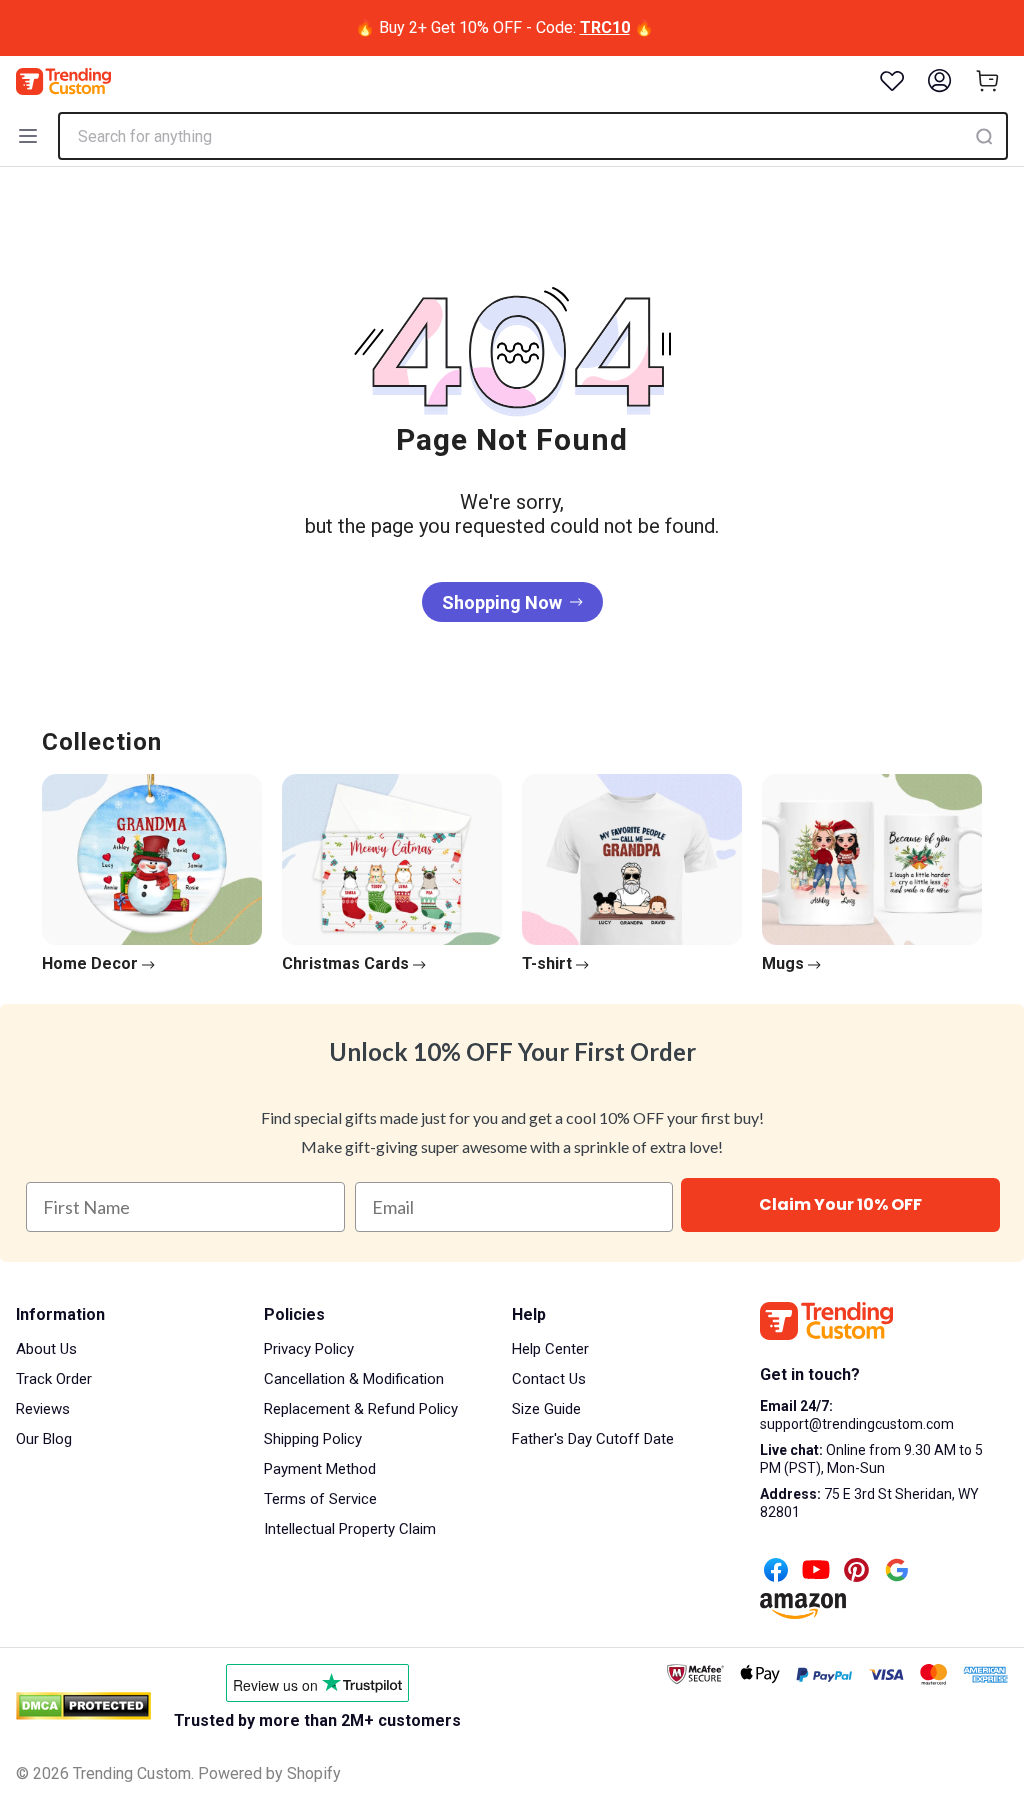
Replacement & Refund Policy (361, 1409)
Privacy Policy (309, 1349)
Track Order (54, 1379)
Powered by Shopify (269, 1773)
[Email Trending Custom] (897, 1572)
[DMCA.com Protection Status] (83, 1706)
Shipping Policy (313, 1439)
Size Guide (546, 1409)
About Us (46, 1349)
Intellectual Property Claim (350, 1529)
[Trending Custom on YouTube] (816, 1572)
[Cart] (988, 81)
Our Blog (44, 1439)
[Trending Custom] (63, 81)
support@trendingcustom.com (857, 1424)
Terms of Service (320, 1499)
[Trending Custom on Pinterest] (856, 1572)
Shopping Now (502, 602)
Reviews (43, 1409)
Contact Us (549, 1379)
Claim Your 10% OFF (840, 1204)
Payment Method (320, 1469)
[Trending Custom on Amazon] (803, 1608)
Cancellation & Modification (354, 1379)
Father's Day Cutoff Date (593, 1439)
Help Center (550, 1349)
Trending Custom (132, 1773)
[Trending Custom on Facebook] (776, 1572)
